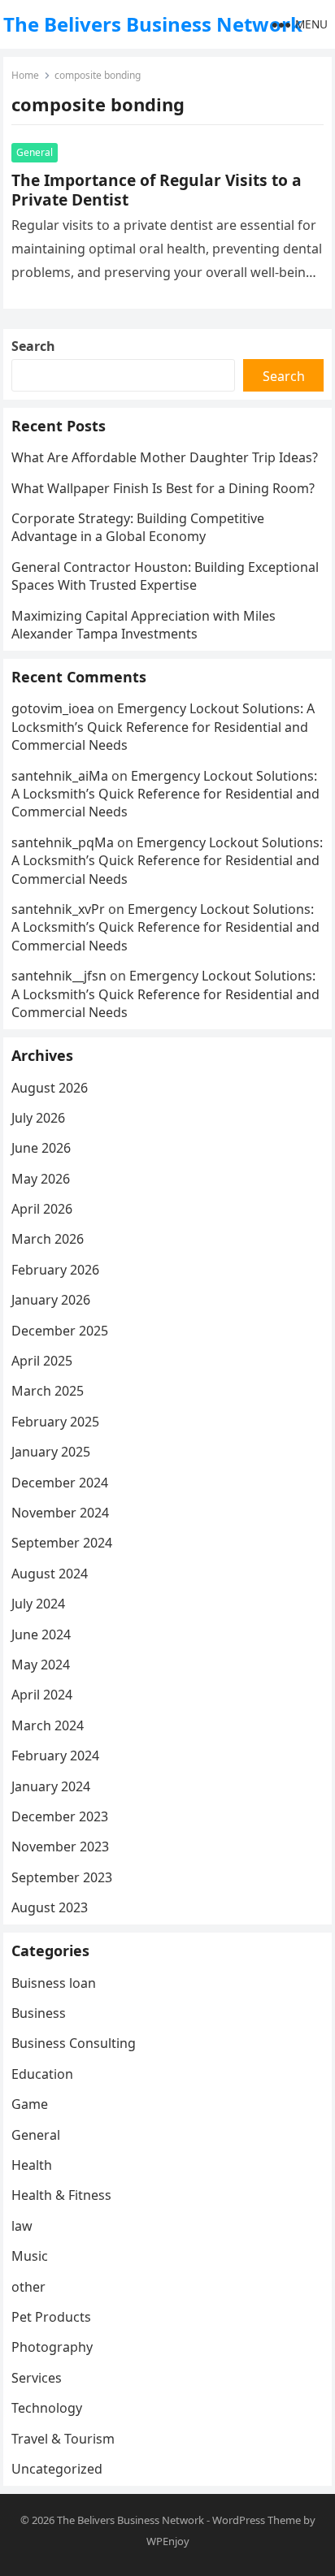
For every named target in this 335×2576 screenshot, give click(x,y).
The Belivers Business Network (153, 24)
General (35, 152)
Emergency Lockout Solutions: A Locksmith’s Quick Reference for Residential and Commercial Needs (163, 727)
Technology (47, 2408)
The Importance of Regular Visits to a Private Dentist (157, 190)
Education (42, 2074)
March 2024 (48, 1725)
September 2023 (62, 1877)
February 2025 (55, 1422)
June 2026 (41, 1148)
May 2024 (41, 1665)
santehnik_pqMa (63, 842)
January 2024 (51, 1786)
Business (39, 2013)
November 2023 (60, 1846)
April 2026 (42, 1209)
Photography (52, 2347)
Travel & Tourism (63, 2439)
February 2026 (55, 1270)
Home (25, 75)
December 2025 (60, 1331)
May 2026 (41, 1179)
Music (30, 2256)
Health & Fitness (61, 2195)
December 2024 (60, 1483)
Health (32, 2165)
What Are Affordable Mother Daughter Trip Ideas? (165, 457)
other (28, 2287)
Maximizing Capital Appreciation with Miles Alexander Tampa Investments (144, 625)
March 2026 (48, 1239)
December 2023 (60, 1816)
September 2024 (62, 1543)
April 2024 (42, 1695)
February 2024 (55, 1756)
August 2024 (50, 1574)
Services (37, 2378)
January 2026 (51, 1300)
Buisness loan (54, 1983)
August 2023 (50, 1907)
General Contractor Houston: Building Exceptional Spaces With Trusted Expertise (165, 576)
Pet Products (51, 2317)
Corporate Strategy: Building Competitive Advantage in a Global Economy (138, 527)
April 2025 (42, 1361)
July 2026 (38, 1118)
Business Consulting (74, 2043)
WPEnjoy (168, 2541)
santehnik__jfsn (59, 976)
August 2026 (50, 1088)
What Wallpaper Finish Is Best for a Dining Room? (163, 488)
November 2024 (60, 1513)
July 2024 (38, 1604)
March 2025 (48, 1391)
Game (30, 2104)
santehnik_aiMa (60, 776)
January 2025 (51, 1452)
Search (33, 346)
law (22, 2226)
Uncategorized (57, 2469)
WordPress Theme (257, 2520)
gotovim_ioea (53, 708)
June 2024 (41, 1634)
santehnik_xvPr (58, 909)
